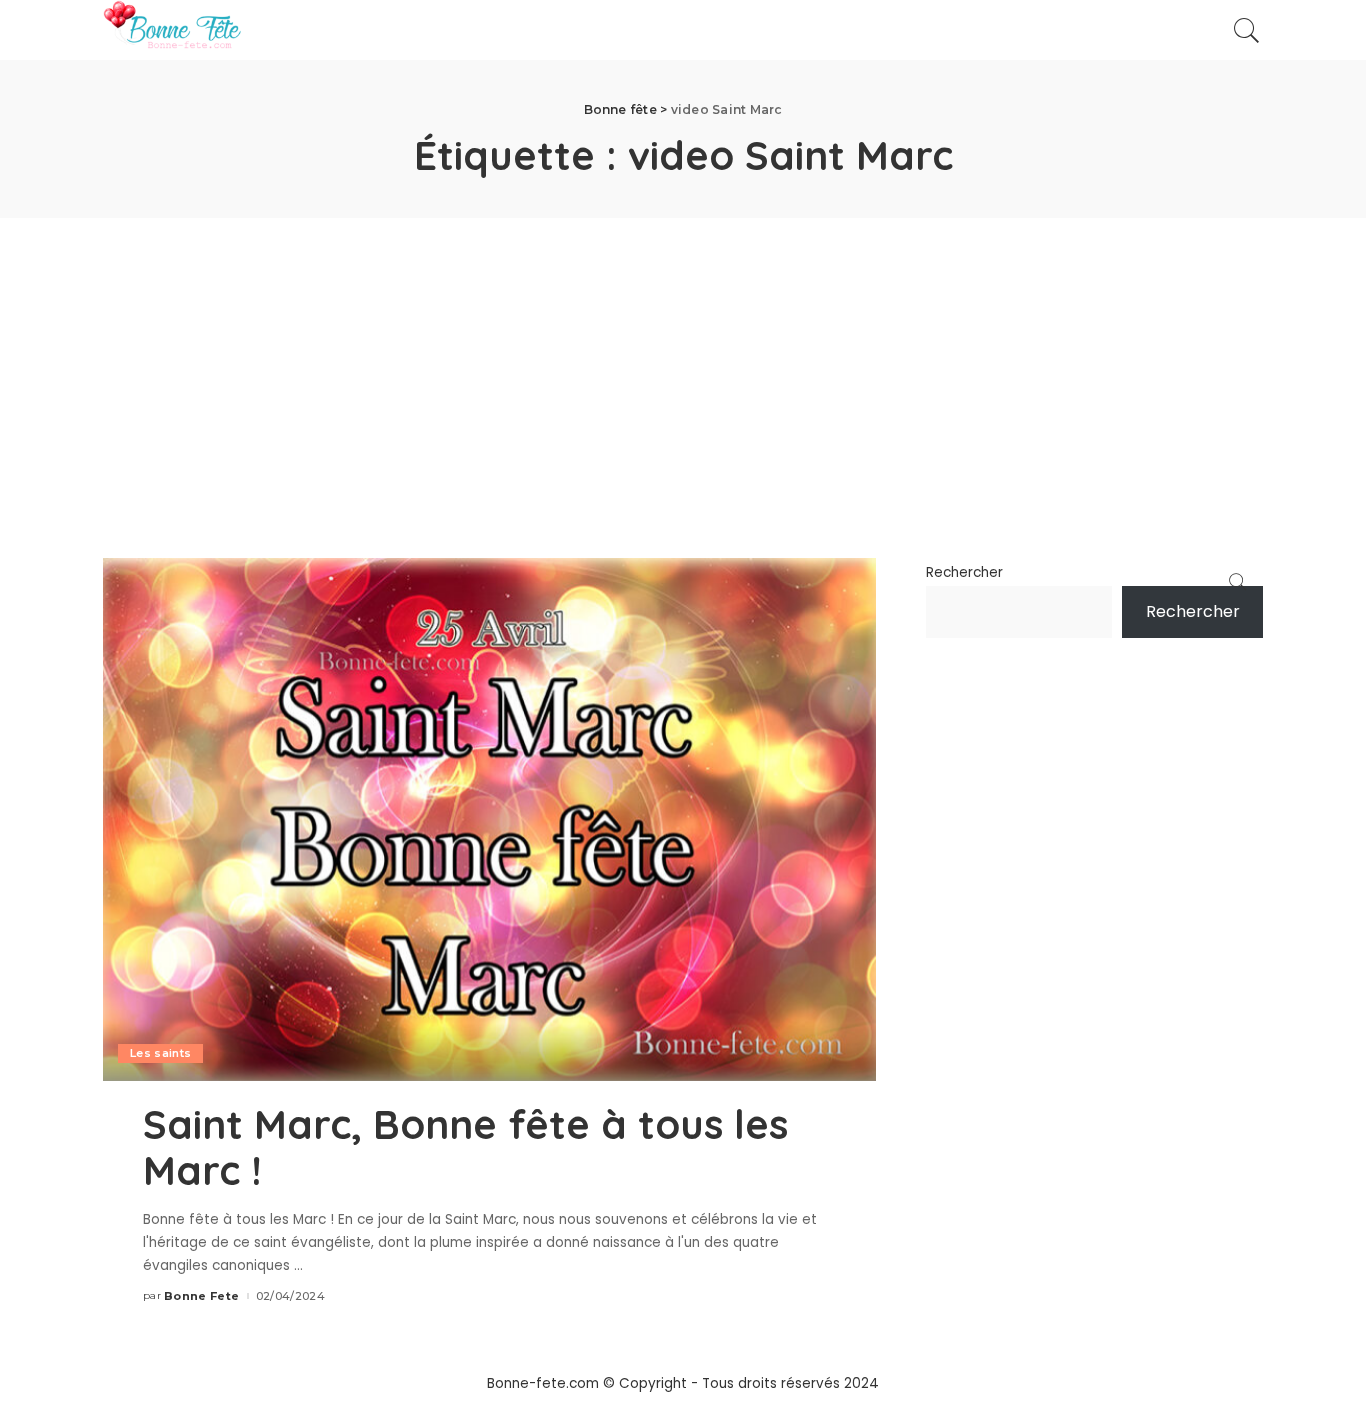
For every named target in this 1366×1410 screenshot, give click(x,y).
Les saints (160, 1053)
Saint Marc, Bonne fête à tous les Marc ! (465, 1147)
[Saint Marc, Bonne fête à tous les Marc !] (489, 818)
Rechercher (964, 572)
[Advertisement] (683, 368)
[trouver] (1247, 30)
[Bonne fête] (172, 30)
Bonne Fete (201, 1296)
